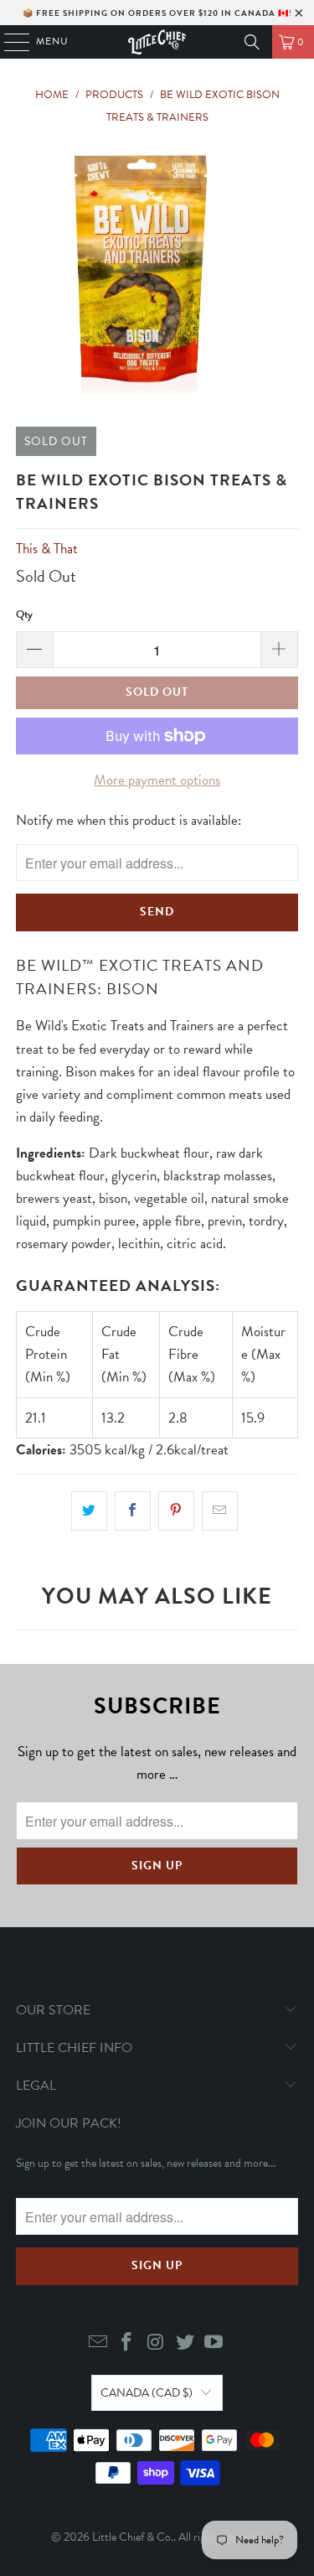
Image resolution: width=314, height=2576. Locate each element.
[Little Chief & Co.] (157, 42)
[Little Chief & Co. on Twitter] (185, 2343)
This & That (47, 549)
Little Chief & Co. (133, 2537)
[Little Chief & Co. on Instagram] (157, 2343)
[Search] (252, 42)
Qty (24, 614)
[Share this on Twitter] (89, 1511)
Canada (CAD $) (147, 2393)
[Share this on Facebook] (133, 1511)
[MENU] (9, 42)
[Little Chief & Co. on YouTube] (214, 2343)
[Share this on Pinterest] (176, 1511)
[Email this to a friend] (220, 1511)
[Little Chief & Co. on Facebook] (127, 2343)
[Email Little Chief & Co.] (98, 2343)
